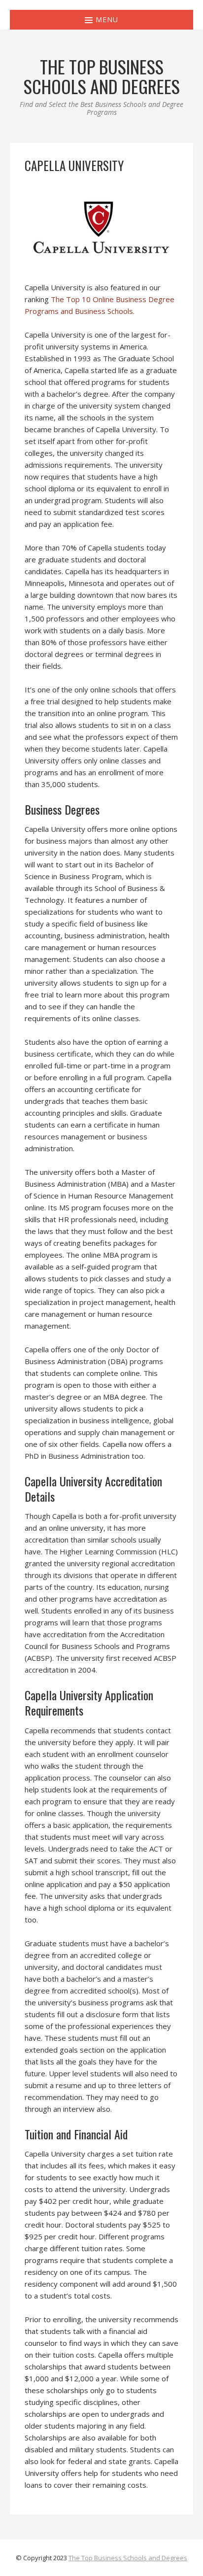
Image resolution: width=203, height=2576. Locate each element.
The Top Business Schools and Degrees (128, 2558)
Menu (106, 19)
